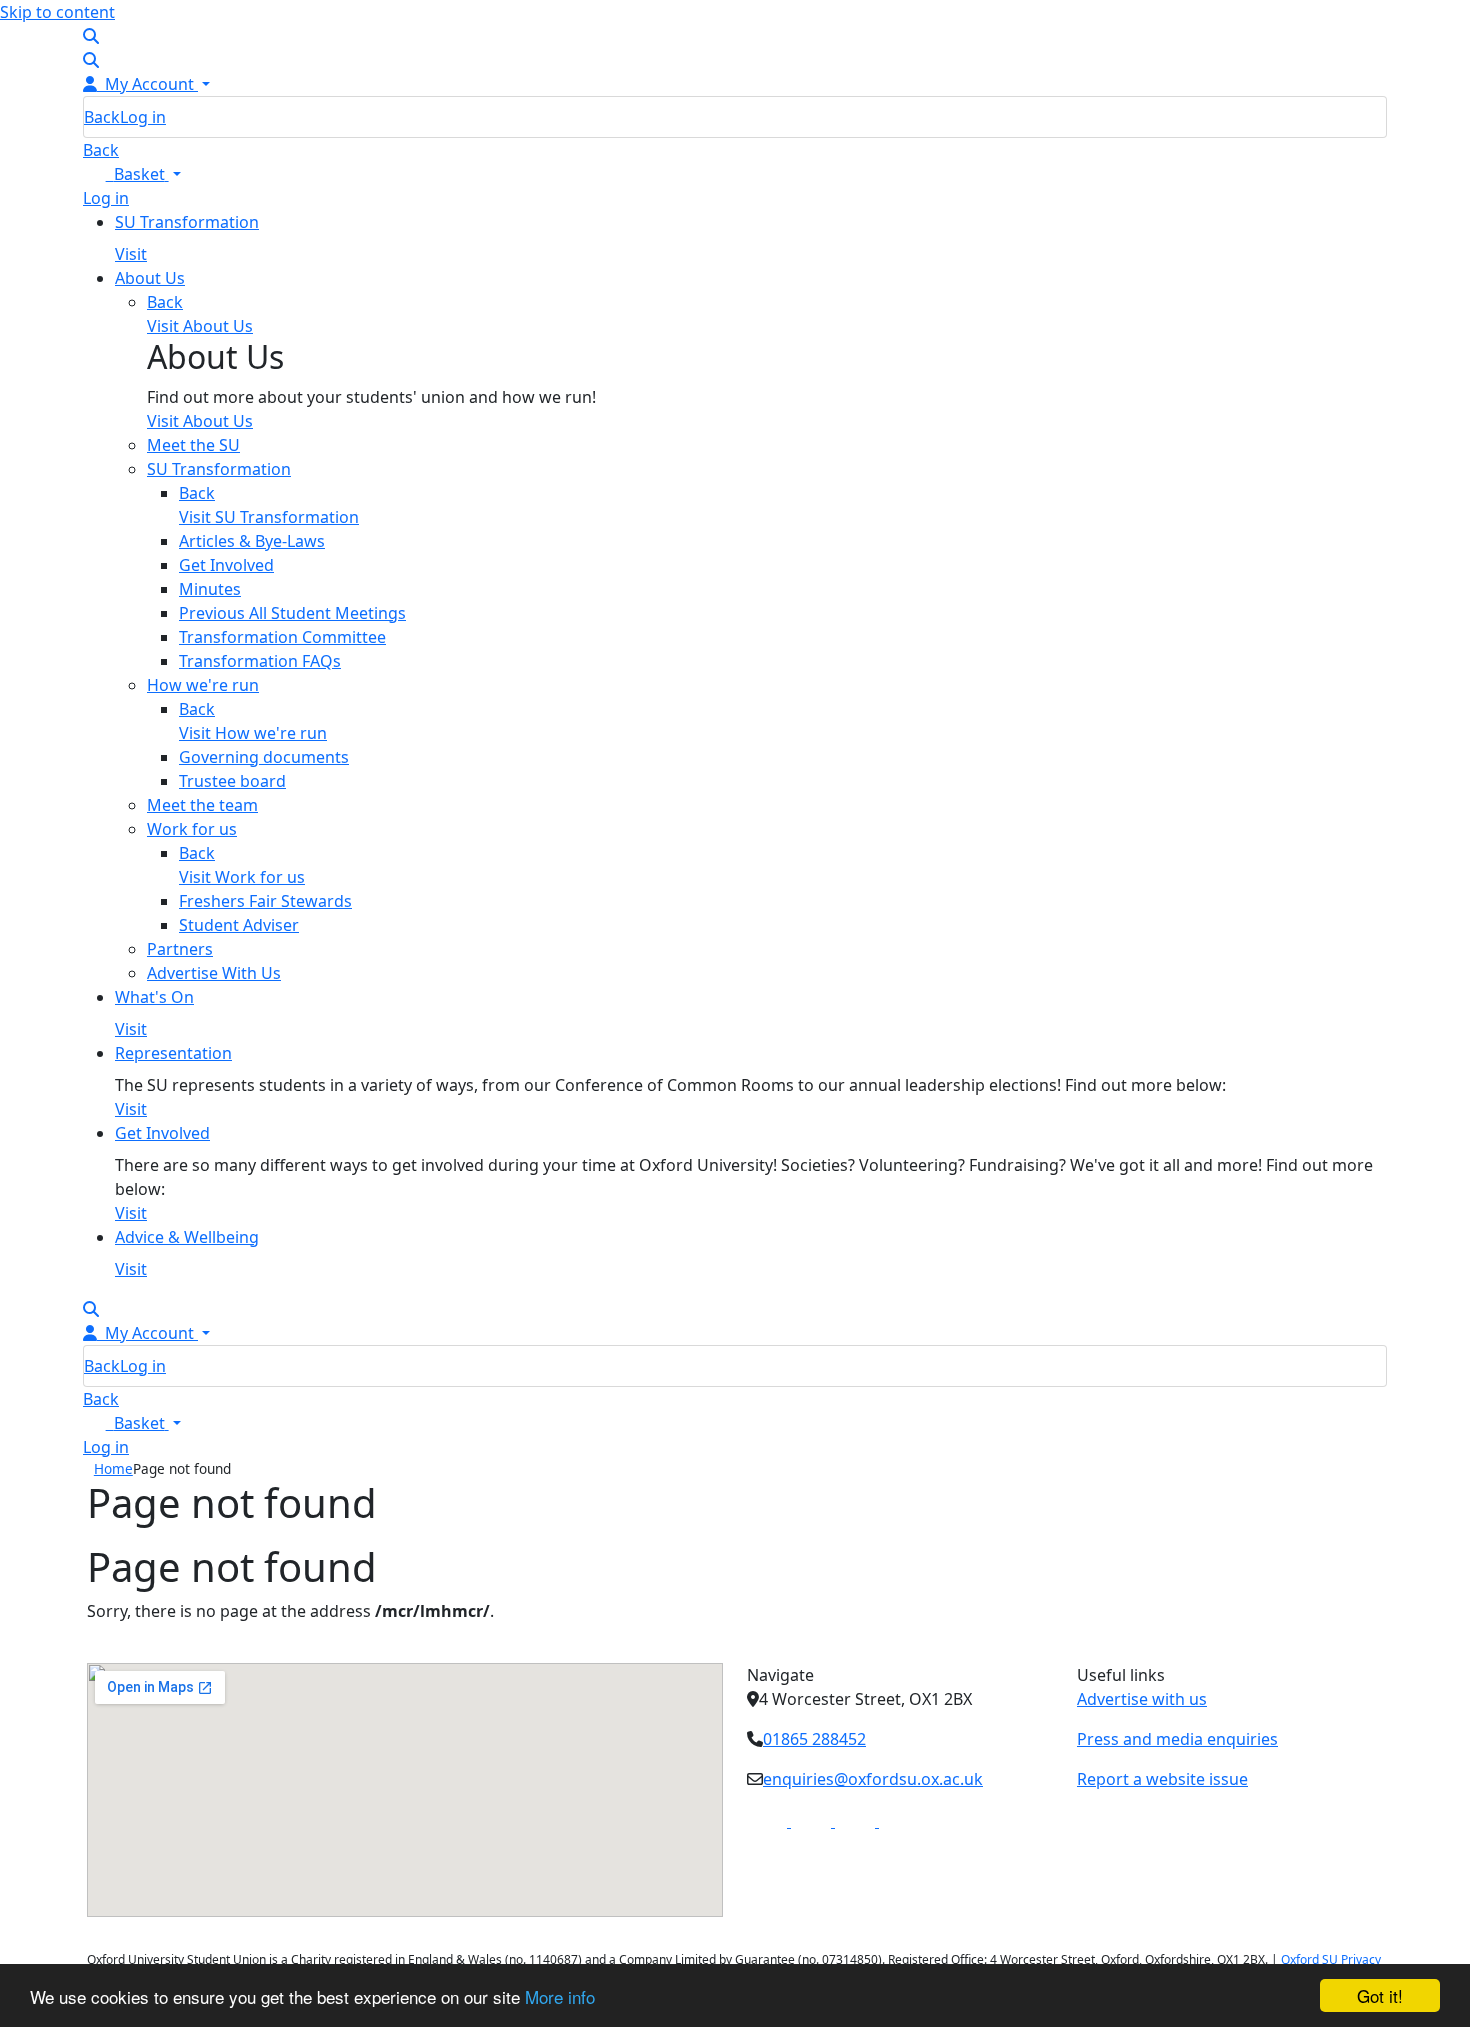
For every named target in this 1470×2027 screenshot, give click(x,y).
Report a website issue (1162, 1779)
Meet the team (202, 805)
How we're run (203, 685)
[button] (132, 174)
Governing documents (264, 757)
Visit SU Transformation (269, 517)
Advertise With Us (214, 973)
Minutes (210, 589)
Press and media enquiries (1177, 1739)
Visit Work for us (242, 877)
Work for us (192, 829)
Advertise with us (1142, 1699)
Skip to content (57, 12)
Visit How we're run (253, 733)
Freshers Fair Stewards (265, 901)
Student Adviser (239, 925)
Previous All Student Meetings (292, 613)
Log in (143, 117)
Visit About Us (200, 421)
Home (113, 1468)
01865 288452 (814, 1739)
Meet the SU (193, 445)
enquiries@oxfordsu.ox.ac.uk (873, 1779)
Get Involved (226, 565)
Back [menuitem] (102, 117)
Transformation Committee (282, 637)
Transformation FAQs (260, 661)
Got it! (1380, 1995)
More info (560, 1996)
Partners (180, 949)
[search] (91, 36)
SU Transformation (219, 469)
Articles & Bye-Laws (252, 541)
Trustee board (232, 781)
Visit (131, 254)
